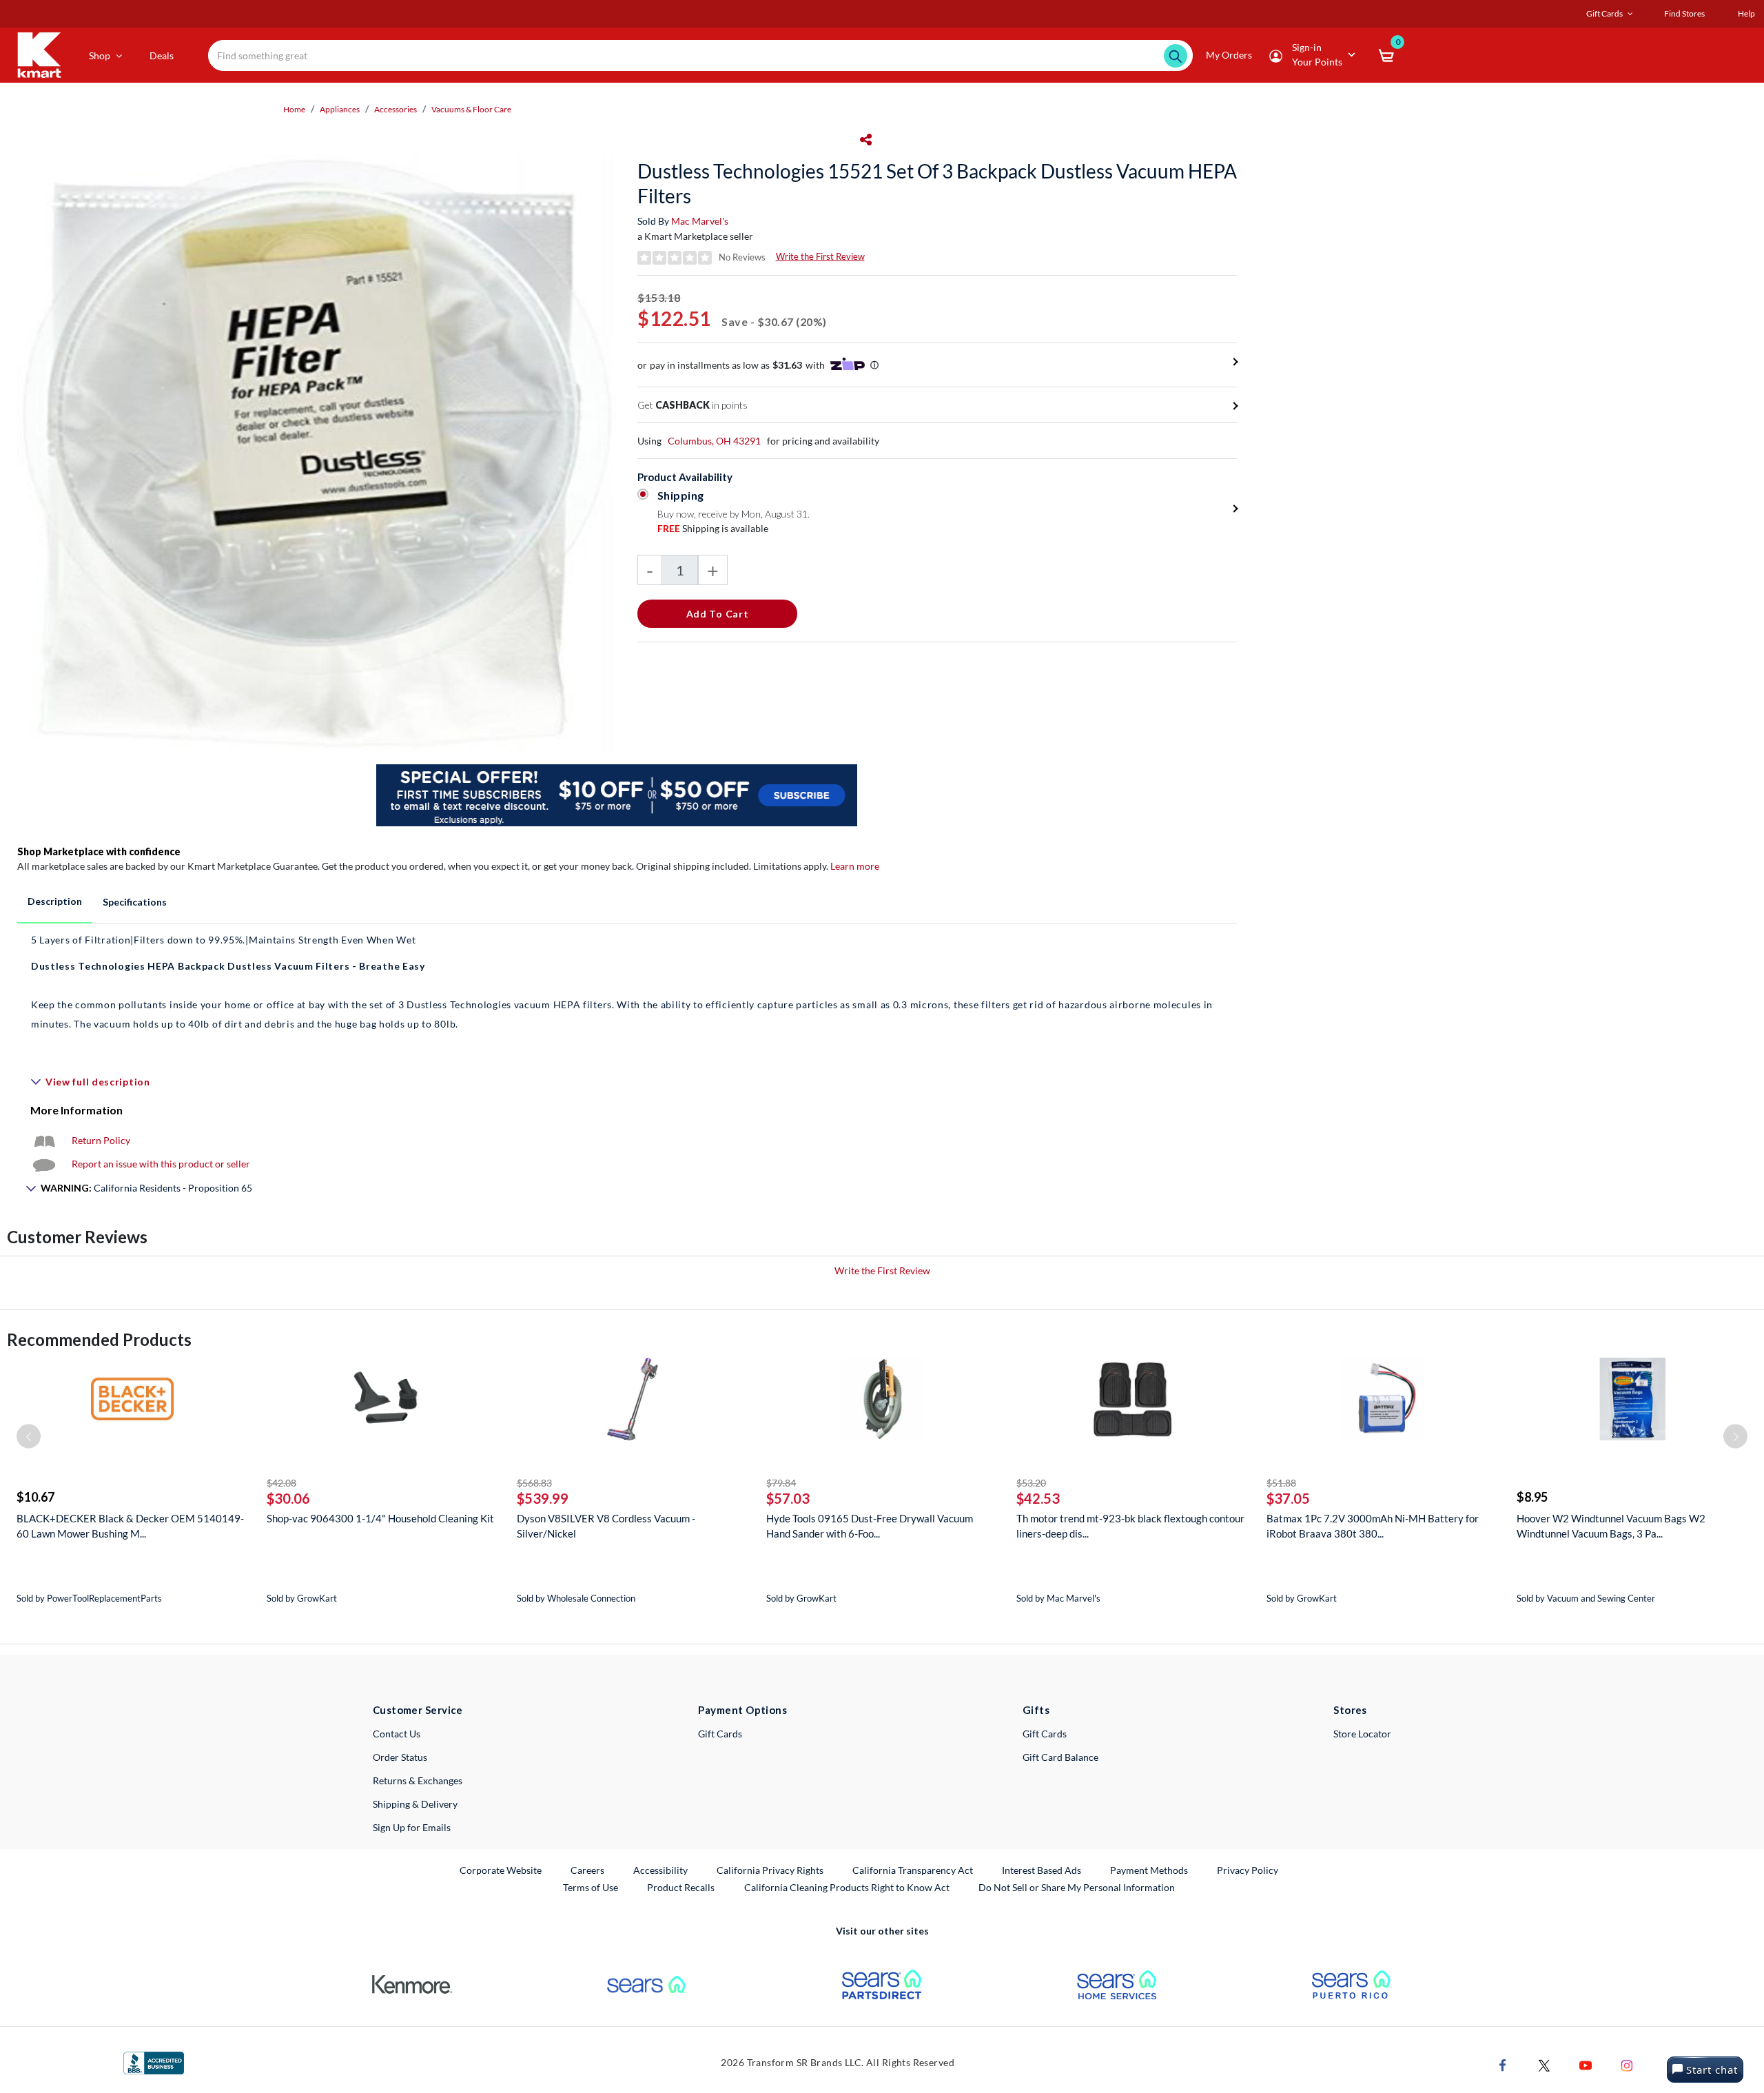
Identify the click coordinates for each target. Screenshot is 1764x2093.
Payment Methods (1149, 1870)
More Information (76, 1110)
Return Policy (101, 1140)
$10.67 (35, 1497)
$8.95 (1532, 1497)
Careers (588, 1870)
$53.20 (1031, 1483)
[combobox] (700, 55)
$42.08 (281, 1483)
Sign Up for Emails (412, 1827)
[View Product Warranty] (44, 1140)
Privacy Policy (1248, 1870)
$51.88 (1281, 1483)
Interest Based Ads (1042, 1870)
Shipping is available (713, 528)
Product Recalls (681, 1887)
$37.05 (1288, 1498)
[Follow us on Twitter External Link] (1544, 2064)
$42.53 (1038, 1498)
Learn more (855, 866)
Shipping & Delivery (415, 1804)
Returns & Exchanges (418, 1780)
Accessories (396, 109)
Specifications (135, 902)
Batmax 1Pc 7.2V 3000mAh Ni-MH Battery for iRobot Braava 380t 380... (1373, 1526)
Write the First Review (820, 256)
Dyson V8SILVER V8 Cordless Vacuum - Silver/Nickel (606, 1526)
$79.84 (781, 1483)
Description (55, 901)
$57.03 (788, 1498)
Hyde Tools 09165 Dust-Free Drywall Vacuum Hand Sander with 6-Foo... (870, 1526)
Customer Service (418, 1710)
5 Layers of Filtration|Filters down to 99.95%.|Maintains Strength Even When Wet (223, 940)
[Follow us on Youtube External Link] (1586, 2064)
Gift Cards (720, 1734)
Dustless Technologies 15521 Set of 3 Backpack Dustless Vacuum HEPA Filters (937, 183)
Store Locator (1362, 1734)
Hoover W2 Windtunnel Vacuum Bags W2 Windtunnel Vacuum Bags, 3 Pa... (1611, 1526)
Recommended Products (99, 1339)
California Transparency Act (913, 1870)
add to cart (718, 614)
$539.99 (543, 1498)
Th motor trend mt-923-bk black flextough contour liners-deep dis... (1130, 1526)
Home (294, 109)
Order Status (400, 1757)
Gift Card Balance (1060, 1757)
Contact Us (397, 1734)
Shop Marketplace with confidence (99, 851)
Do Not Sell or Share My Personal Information (1077, 1887)
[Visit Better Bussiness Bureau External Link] (154, 2062)
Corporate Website (501, 1870)
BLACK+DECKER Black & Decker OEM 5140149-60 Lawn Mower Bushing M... (130, 1526)
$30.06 (288, 1498)
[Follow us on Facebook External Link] (1503, 2064)
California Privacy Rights (770, 1870)
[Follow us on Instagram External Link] (1627, 2064)
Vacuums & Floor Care (471, 109)
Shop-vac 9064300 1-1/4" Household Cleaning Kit (380, 1518)
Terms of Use (591, 1887)
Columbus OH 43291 (714, 441)
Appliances (340, 109)
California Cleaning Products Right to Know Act (847, 1887)
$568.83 (534, 1483)
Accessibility (660, 1870)
